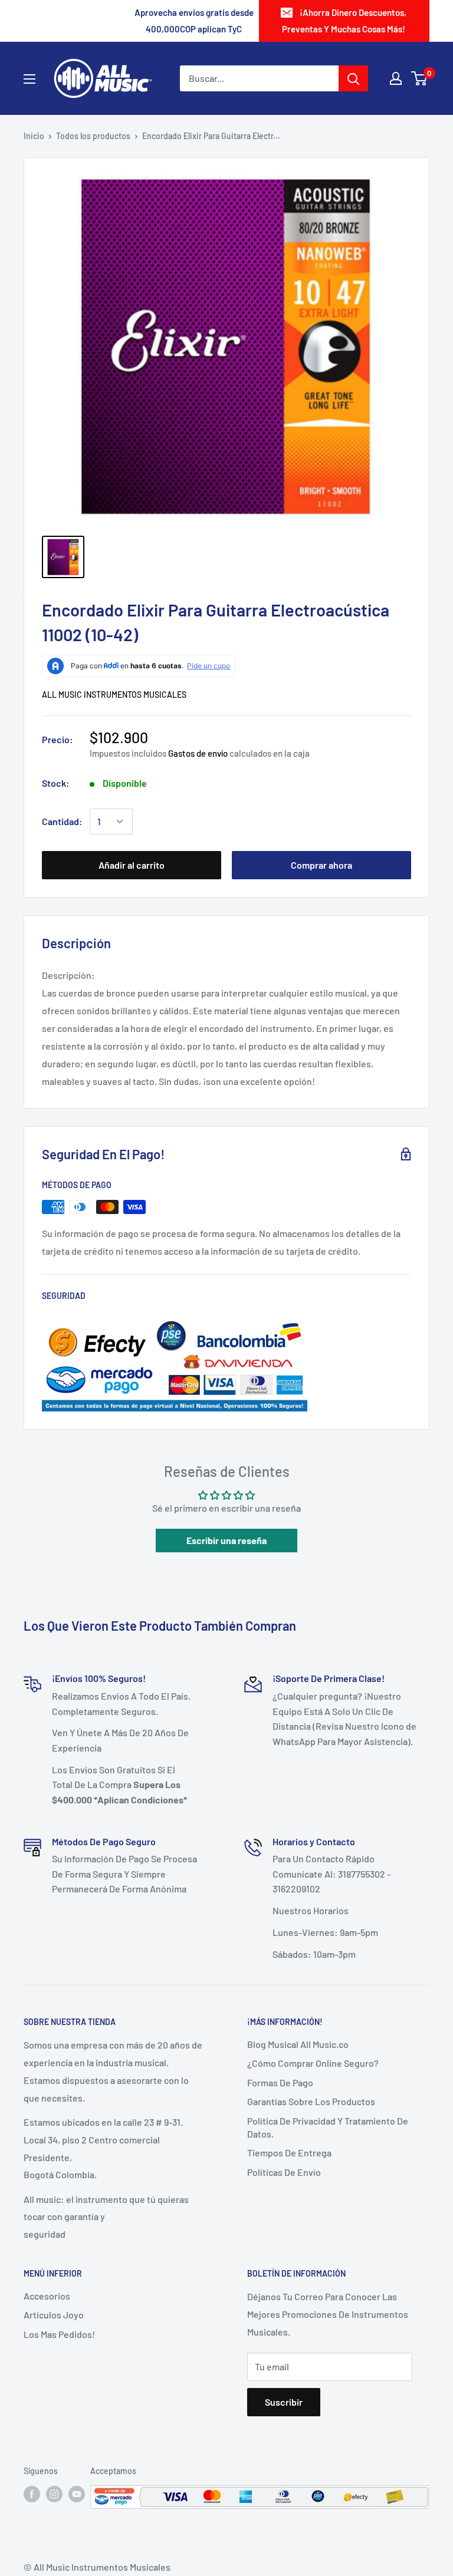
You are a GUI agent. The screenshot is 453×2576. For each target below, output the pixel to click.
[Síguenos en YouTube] (77, 2493)
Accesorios (47, 2296)
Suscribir (284, 2402)
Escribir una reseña (226, 1540)
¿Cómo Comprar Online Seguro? (313, 2063)
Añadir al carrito (132, 865)
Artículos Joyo (54, 2315)
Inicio (34, 136)
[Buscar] (353, 78)
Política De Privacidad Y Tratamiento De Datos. (328, 2127)
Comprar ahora (321, 865)
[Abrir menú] (29, 79)
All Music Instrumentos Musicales (114, 695)
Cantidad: (62, 821)
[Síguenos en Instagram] (54, 2493)
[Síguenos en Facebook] (32, 2493)
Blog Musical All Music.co (298, 2044)
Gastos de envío (198, 753)
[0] (420, 78)
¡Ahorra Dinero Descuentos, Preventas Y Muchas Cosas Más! (344, 21)
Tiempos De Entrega (289, 2153)
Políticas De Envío (284, 2172)
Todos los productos (93, 136)
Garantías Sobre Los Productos (311, 2101)
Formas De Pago (280, 2082)
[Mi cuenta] (396, 78)
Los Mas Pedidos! (59, 2334)
